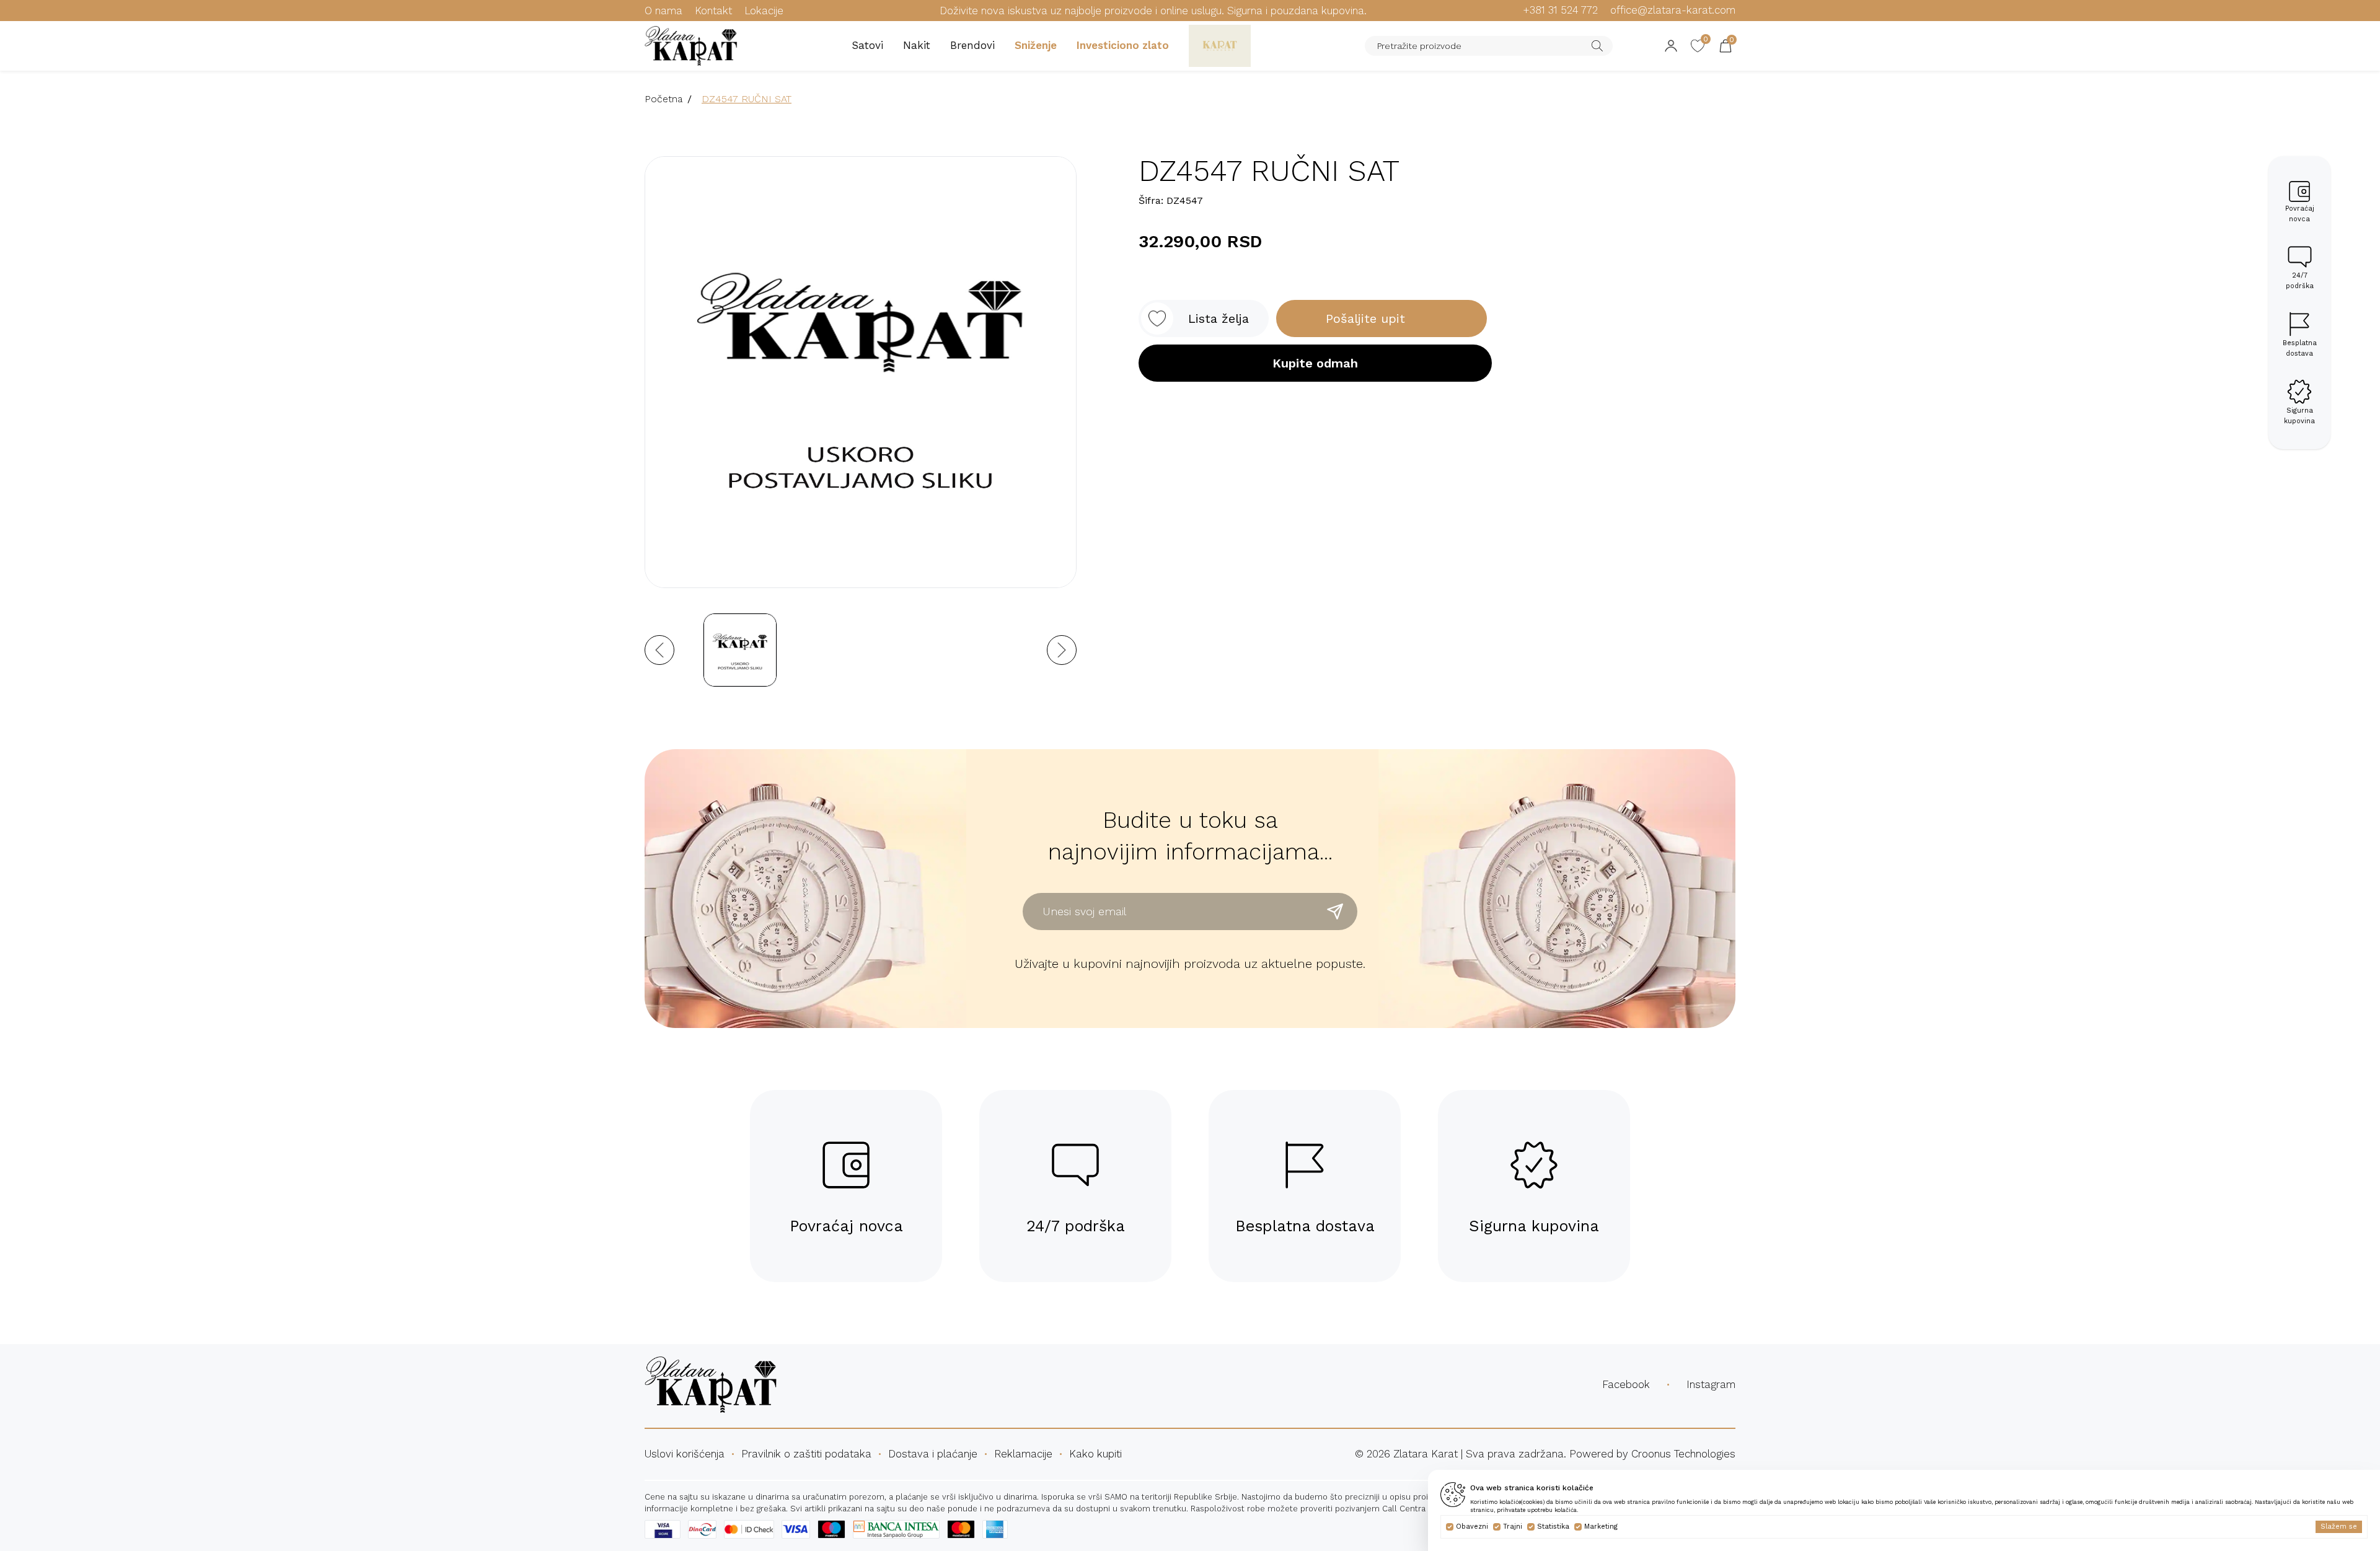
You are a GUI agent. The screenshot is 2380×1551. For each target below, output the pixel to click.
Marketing (1601, 1527)
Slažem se (2339, 1527)
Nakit (917, 45)
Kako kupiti (1095, 1454)
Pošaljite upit (1365, 319)
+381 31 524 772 (1560, 10)
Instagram (1711, 1384)
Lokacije (764, 11)
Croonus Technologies (1683, 1454)
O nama (663, 11)
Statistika (1553, 1527)
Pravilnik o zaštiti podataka (806, 1454)
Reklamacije (1023, 1454)
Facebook (1626, 1384)
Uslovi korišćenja (685, 1454)
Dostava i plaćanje (933, 1454)
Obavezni (1472, 1527)
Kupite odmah (1315, 363)
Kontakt (713, 11)
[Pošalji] (1335, 912)
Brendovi (972, 45)
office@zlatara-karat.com (1673, 10)
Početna (663, 99)
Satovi (867, 45)
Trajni (1513, 1527)
